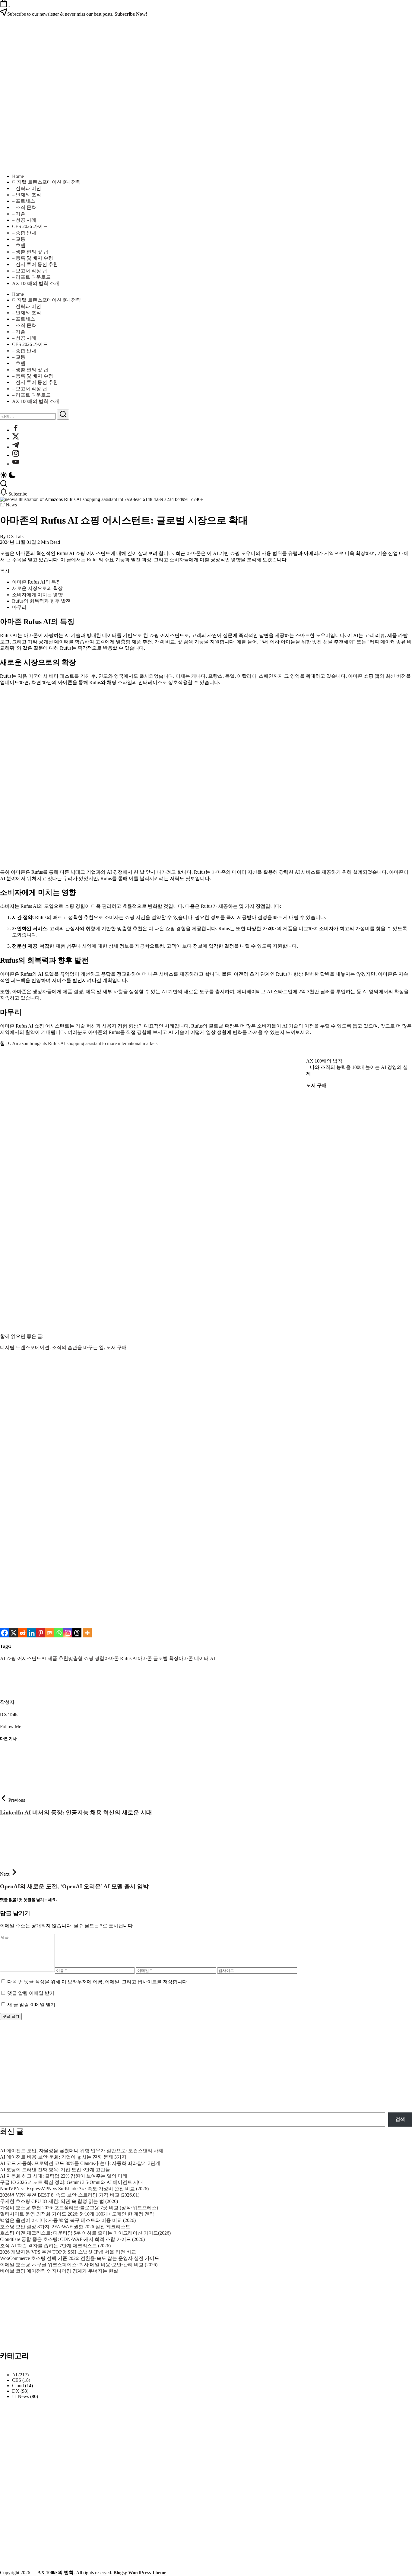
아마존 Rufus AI (121, 1658)
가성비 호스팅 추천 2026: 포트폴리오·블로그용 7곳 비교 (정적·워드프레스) (79, 2208)
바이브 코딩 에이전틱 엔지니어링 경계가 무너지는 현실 (59, 2271)
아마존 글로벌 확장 (158, 1658)
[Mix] (50, 1633)
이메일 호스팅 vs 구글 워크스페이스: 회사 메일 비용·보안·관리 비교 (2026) (79, 2265)
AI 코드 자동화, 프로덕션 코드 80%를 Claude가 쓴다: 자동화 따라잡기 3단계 (80, 2163)
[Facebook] (5, 1633)
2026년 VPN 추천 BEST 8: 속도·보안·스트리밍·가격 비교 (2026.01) (70, 2195)
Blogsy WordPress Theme (140, 2573)
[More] (87, 1633)
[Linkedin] (32, 1633)
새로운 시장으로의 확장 (37, 588)
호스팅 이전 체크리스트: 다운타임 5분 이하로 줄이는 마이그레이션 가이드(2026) (85, 2233)
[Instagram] (68, 1633)
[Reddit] (23, 1633)
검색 (400, 2119)
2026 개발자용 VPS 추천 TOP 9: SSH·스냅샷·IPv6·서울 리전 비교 (68, 2252)
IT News (21, 2396)
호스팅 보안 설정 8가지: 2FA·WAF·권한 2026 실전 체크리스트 (65, 2227)
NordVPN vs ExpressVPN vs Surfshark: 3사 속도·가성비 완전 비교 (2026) (74, 2189)
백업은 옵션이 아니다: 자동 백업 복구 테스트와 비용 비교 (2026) (68, 2220)
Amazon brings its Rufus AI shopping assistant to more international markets (85, 1043)
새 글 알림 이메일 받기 (31, 2005)
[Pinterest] (41, 1633)
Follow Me (11, 1727)
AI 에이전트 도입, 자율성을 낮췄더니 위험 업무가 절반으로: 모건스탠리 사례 (82, 2151)
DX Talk (15, 536)
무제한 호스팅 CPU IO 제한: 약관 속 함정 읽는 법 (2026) (59, 2201)
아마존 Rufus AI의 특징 (36, 582)
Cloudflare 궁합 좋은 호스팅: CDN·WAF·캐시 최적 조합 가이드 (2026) (72, 2239)
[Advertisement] (181, 1446)
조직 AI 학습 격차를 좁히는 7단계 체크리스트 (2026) (55, 2246)
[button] (206, 476)
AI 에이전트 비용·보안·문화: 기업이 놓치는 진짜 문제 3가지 (63, 2157)
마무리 (19, 607)
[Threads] (77, 1633)
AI (15, 2375)
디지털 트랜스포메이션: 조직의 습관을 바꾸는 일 (52, 1347)
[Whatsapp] (59, 1633)
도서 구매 (116, 1347)
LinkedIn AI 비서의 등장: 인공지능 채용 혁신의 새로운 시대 (76, 1812)
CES (17, 2380)
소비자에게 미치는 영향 (37, 595)
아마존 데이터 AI (197, 1658)
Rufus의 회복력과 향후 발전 (41, 601)
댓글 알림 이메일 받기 (31, 1993)
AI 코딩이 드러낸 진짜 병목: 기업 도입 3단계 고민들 (55, 2170)
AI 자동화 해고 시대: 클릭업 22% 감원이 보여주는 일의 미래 (64, 2176)
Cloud (18, 2386)
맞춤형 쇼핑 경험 (86, 1658)
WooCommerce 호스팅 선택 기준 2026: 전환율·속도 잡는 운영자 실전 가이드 (80, 2258)
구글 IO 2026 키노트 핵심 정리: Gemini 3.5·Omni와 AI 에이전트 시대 (71, 2182)
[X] (14, 1633)
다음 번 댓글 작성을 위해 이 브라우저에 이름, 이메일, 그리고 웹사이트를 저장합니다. (98, 1982)
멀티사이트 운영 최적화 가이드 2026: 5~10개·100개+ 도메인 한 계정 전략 (77, 2214)
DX (16, 2391)
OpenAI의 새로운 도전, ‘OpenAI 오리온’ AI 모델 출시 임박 (74, 1886)
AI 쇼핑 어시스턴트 (21, 1658)
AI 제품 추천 (55, 1658)
